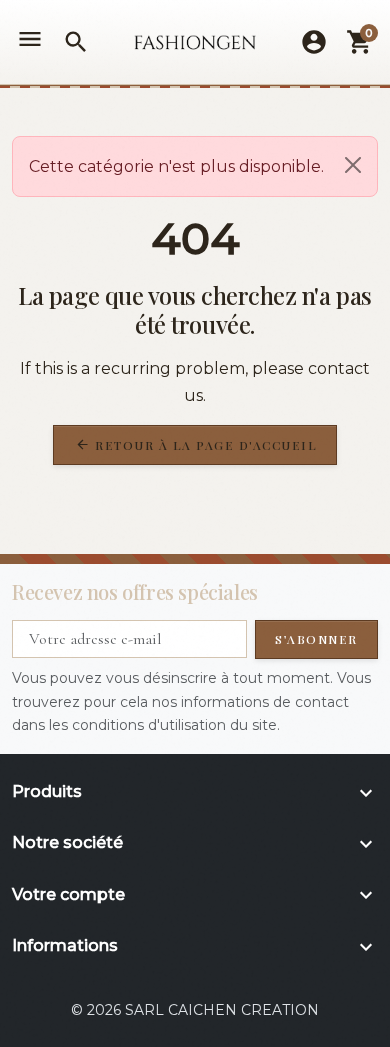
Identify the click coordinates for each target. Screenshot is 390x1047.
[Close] (353, 165)
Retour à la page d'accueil (196, 445)
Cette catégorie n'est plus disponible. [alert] (176, 166)
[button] (76, 42)
